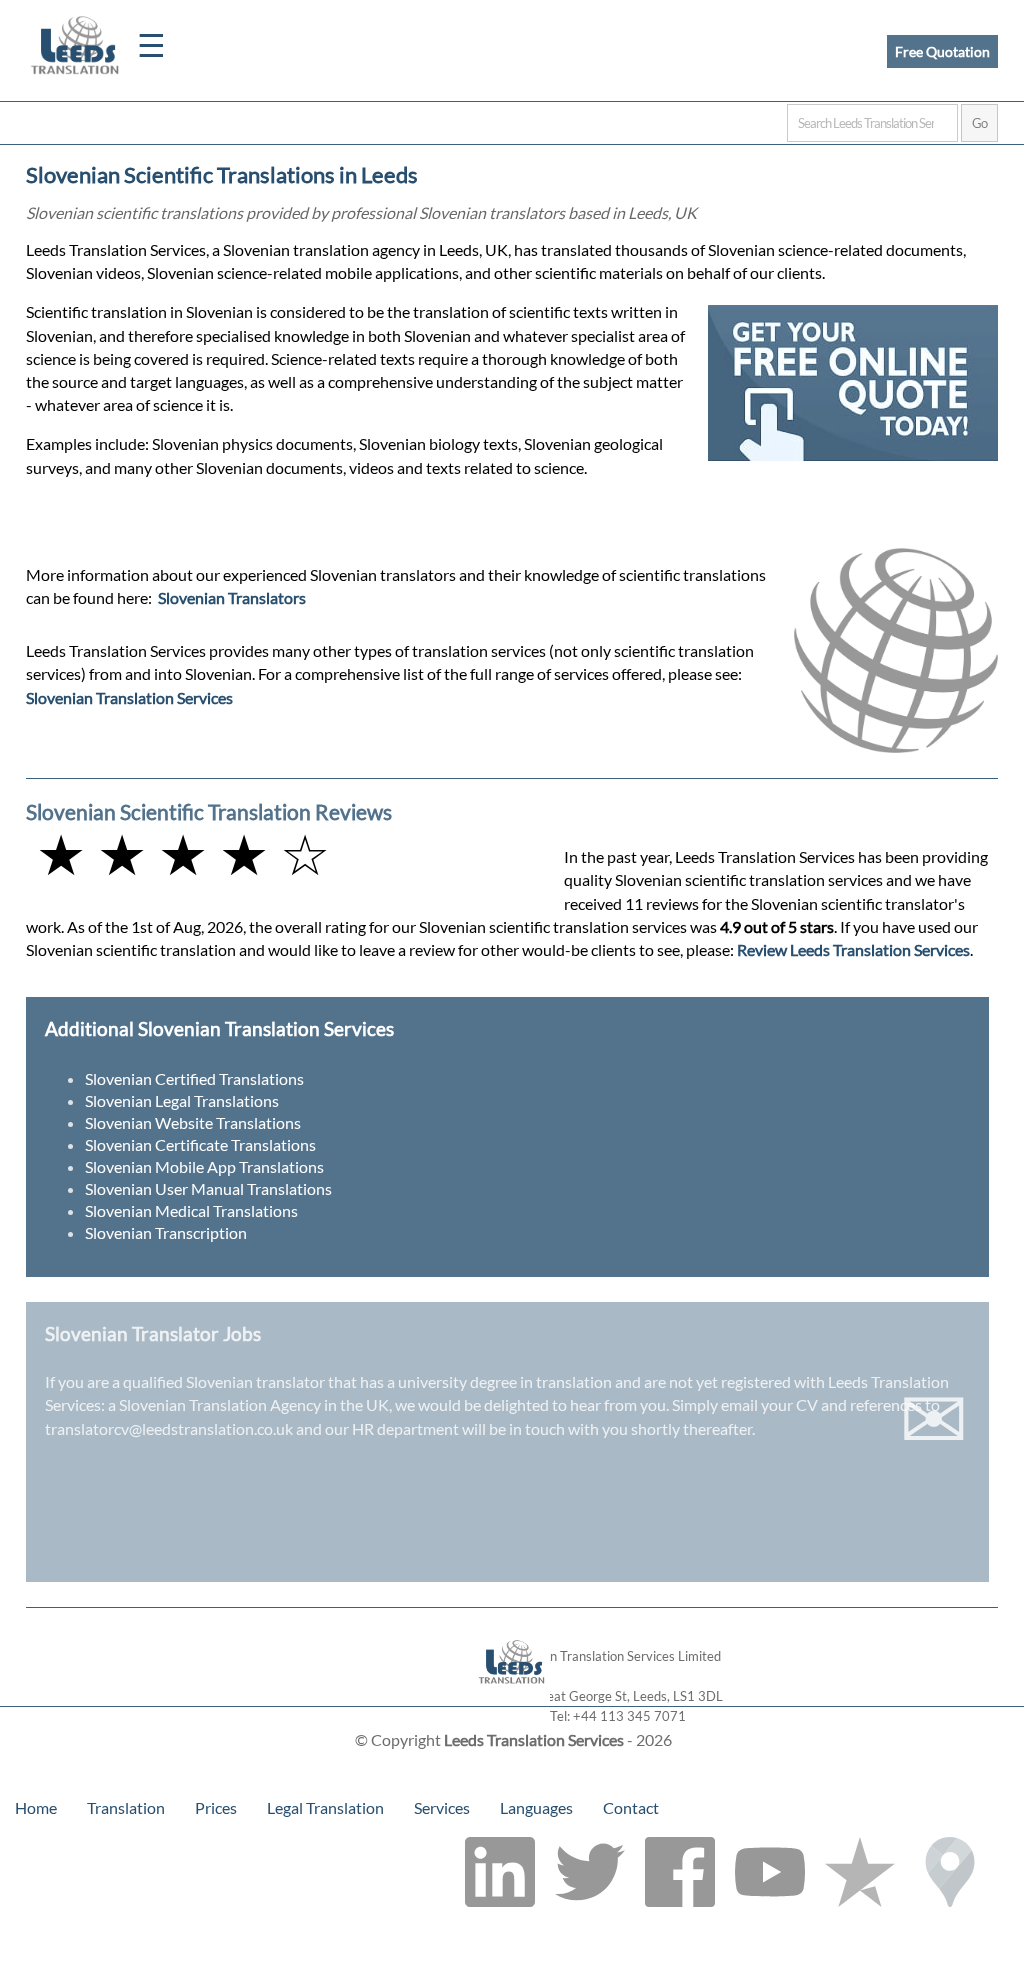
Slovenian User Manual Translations (208, 1188)
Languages (536, 1807)
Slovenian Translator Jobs (153, 1333)
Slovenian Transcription (166, 1232)
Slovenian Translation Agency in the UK (254, 1404)
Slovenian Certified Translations (194, 1078)
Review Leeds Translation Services (853, 949)
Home (36, 1807)
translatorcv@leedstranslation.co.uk (169, 1428)
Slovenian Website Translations (193, 1122)
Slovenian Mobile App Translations (204, 1166)
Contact (631, 1807)
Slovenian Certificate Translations (200, 1144)
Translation (126, 1807)
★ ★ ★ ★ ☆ (183, 853)
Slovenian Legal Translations (182, 1100)
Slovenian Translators (232, 597)
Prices (216, 1807)
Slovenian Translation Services (129, 697)
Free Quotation (942, 51)
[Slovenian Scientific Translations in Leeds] (512, 1696)
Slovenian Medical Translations (191, 1210)
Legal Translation (325, 1807)
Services (442, 1807)
